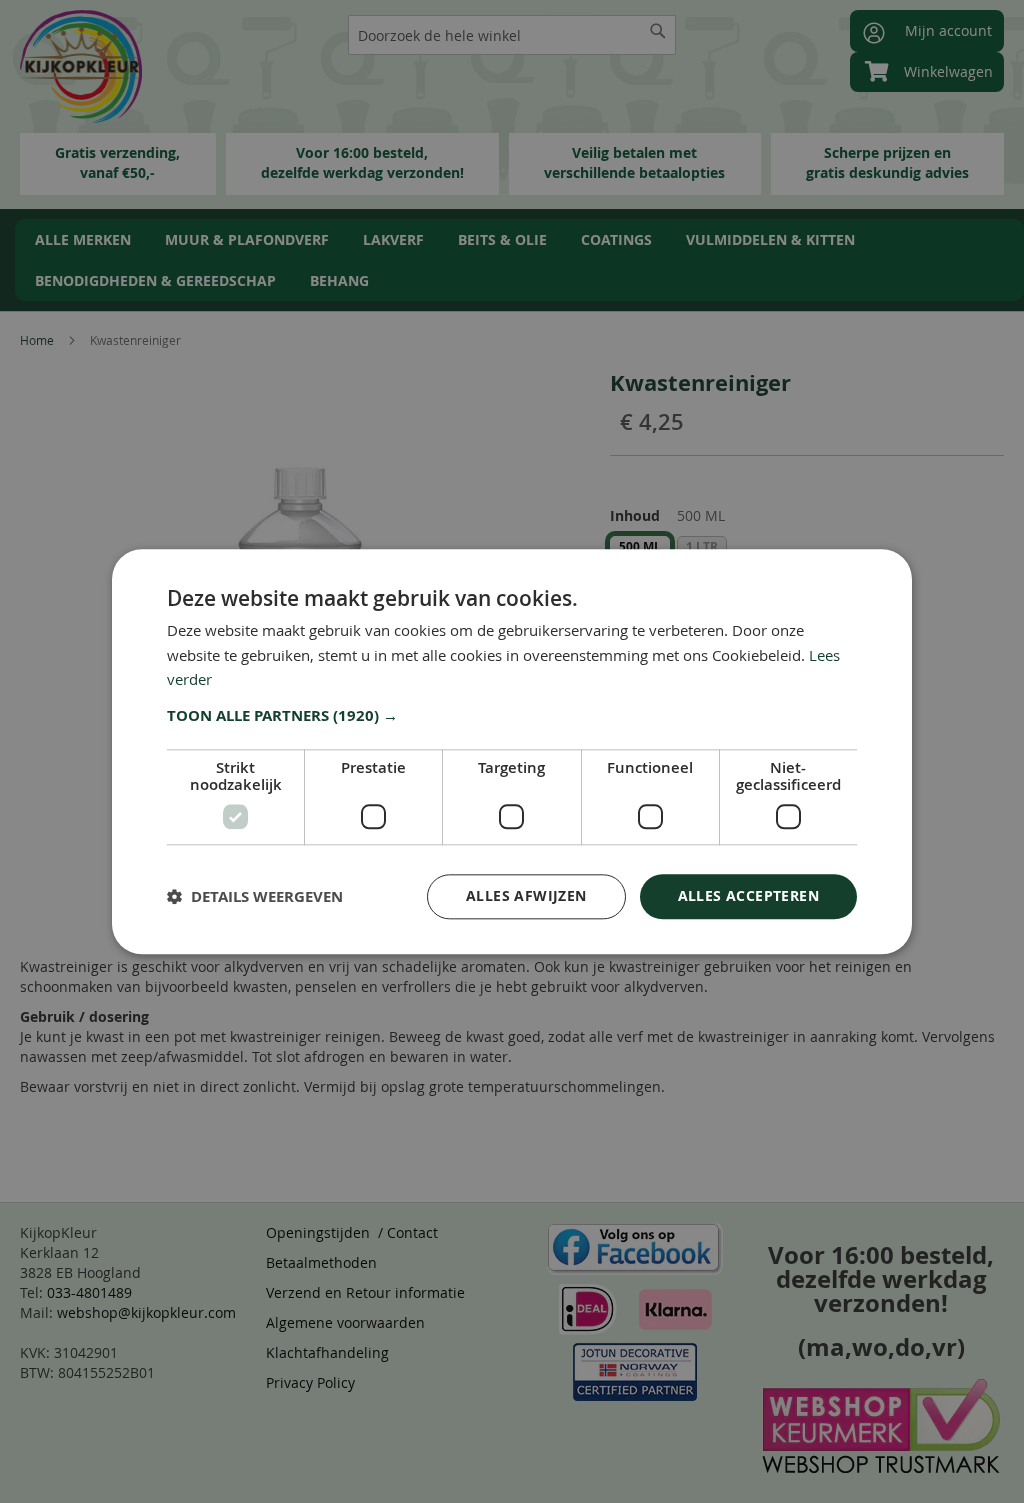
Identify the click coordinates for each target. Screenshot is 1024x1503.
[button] (512, 716)
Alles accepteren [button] (748, 895)
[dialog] (512, 751)
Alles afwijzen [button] (526, 895)
